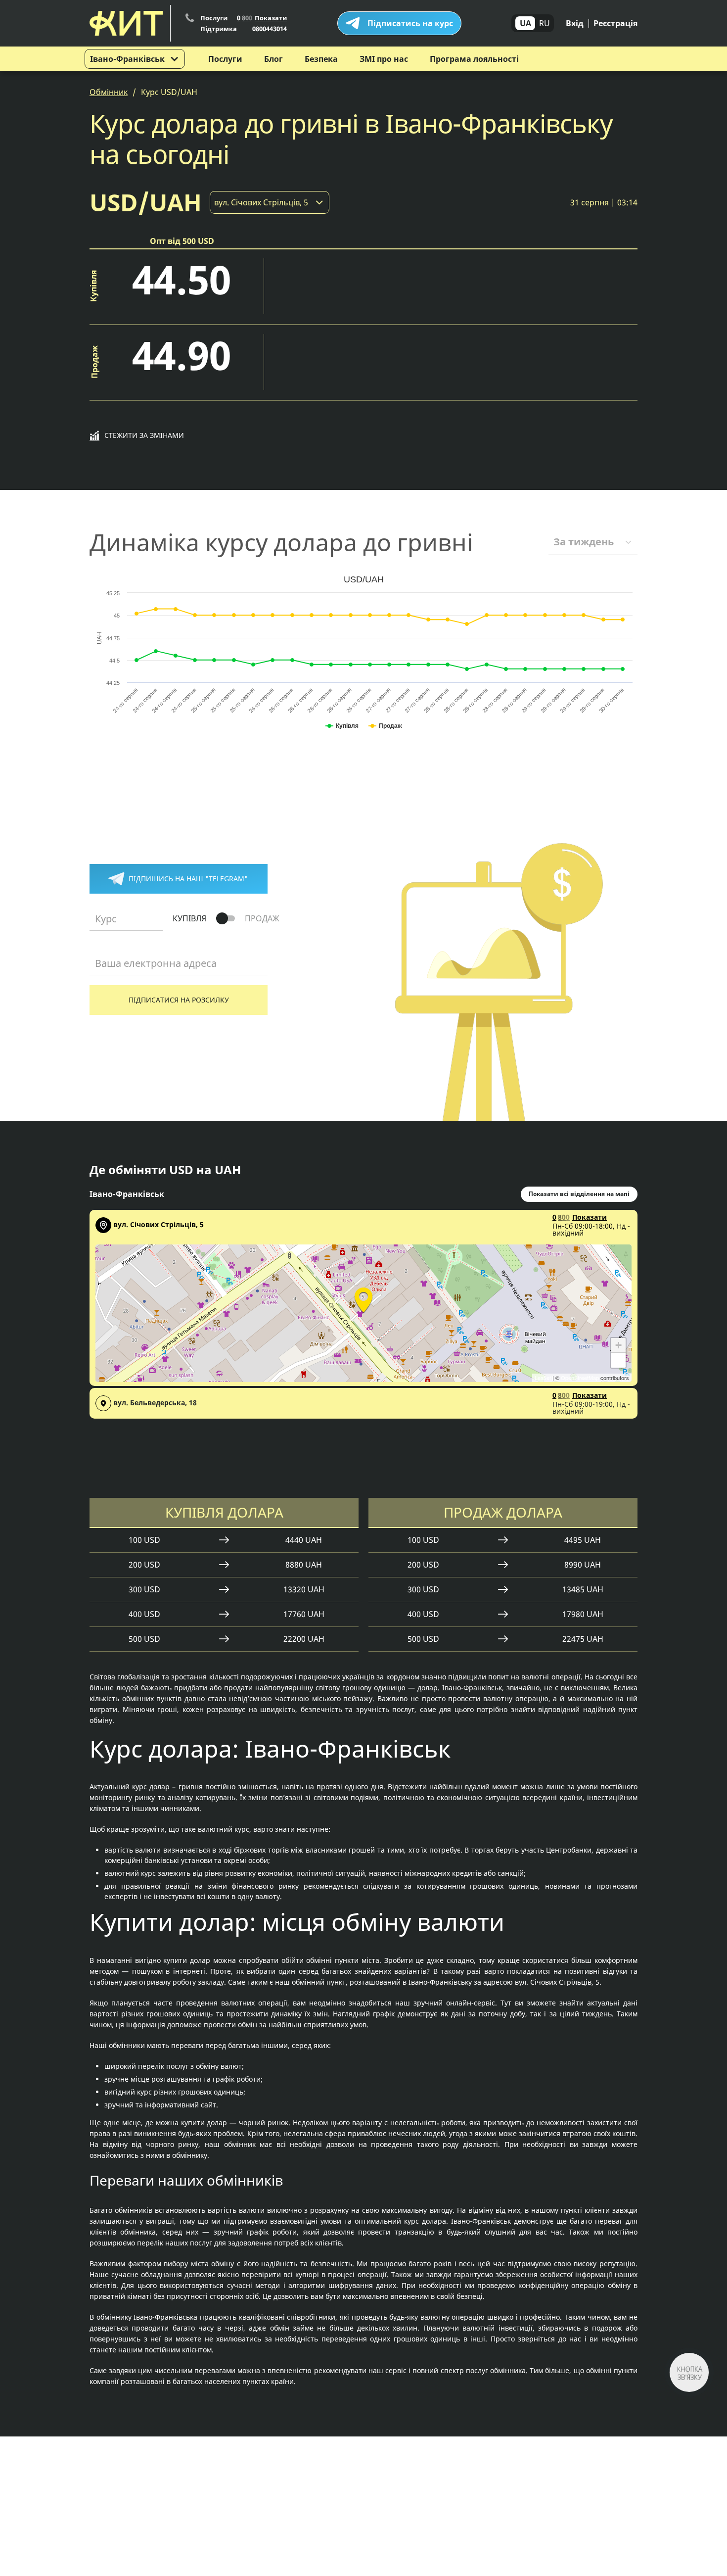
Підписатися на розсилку (179, 1000)
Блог (273, 59)
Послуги (225, 59)
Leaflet (543, 1378)
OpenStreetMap (580, 1378)
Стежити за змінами (144, 435)
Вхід (575, 23)
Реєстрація (615, 23)
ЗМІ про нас (384, 59)
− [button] (618, 1360)
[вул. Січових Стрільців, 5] (363, 1298)
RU (545, 23)
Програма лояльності (474, 59)
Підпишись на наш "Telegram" (188, 879)
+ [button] (618, 1345)
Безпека (321, 59)
